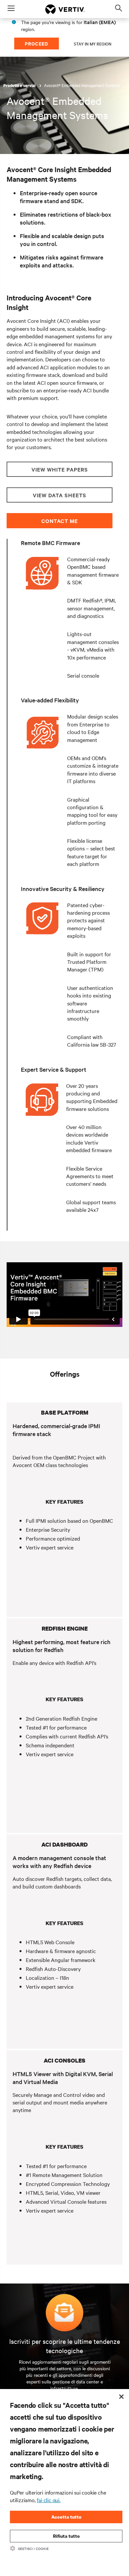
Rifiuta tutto (66, 2536)
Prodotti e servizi (20, 86)
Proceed (37, 43)
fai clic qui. (48, 2500)
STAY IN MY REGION (93, 44)
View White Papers (60, 469)
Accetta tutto (66, 2517)
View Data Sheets (60, 495)
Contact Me (60, 521)
